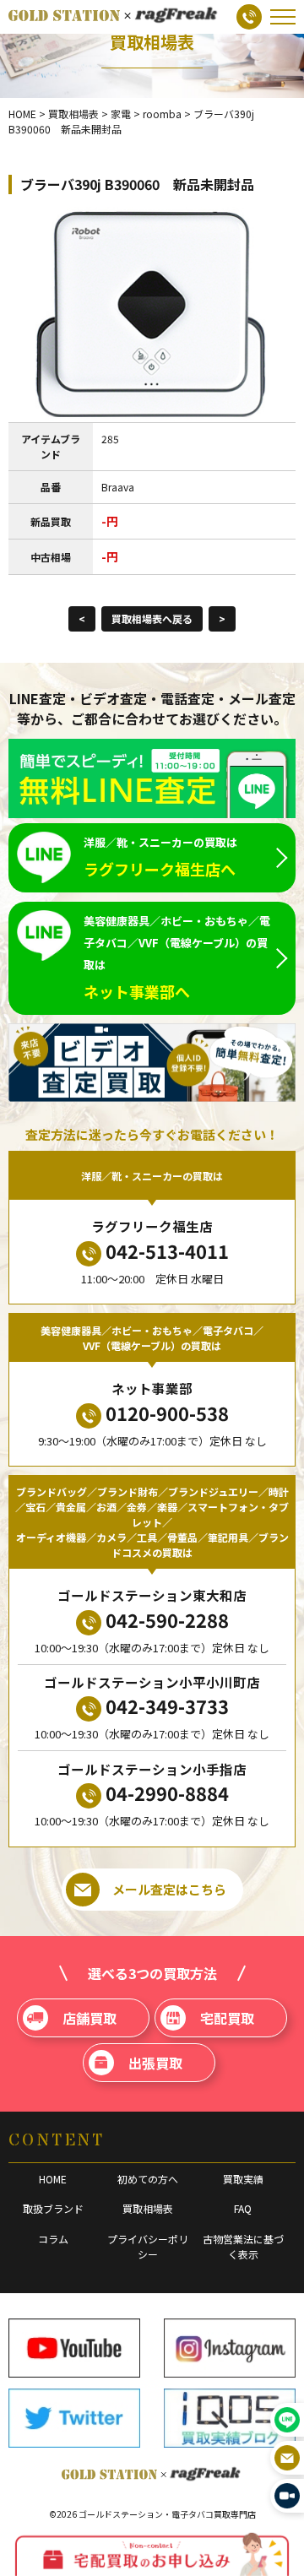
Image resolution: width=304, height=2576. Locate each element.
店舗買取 (90, 2018)
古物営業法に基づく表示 (243, 2246)
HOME (53, 2179)
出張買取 (155, 2063)
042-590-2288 (167, 1619)
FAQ (243, 2208)
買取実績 (243, 2179)
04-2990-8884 (167, 1792)
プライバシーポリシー (148, 2246)
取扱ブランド (53, 2208)
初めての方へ (148, 2179)
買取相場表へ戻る (152, 618)
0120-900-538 (167, 1413)
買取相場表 (148, 2208)
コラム (53, 2239)
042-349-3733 (167, 1706)
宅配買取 (227, 2018)
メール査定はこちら (169, 1889)
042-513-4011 (167, 1250)
